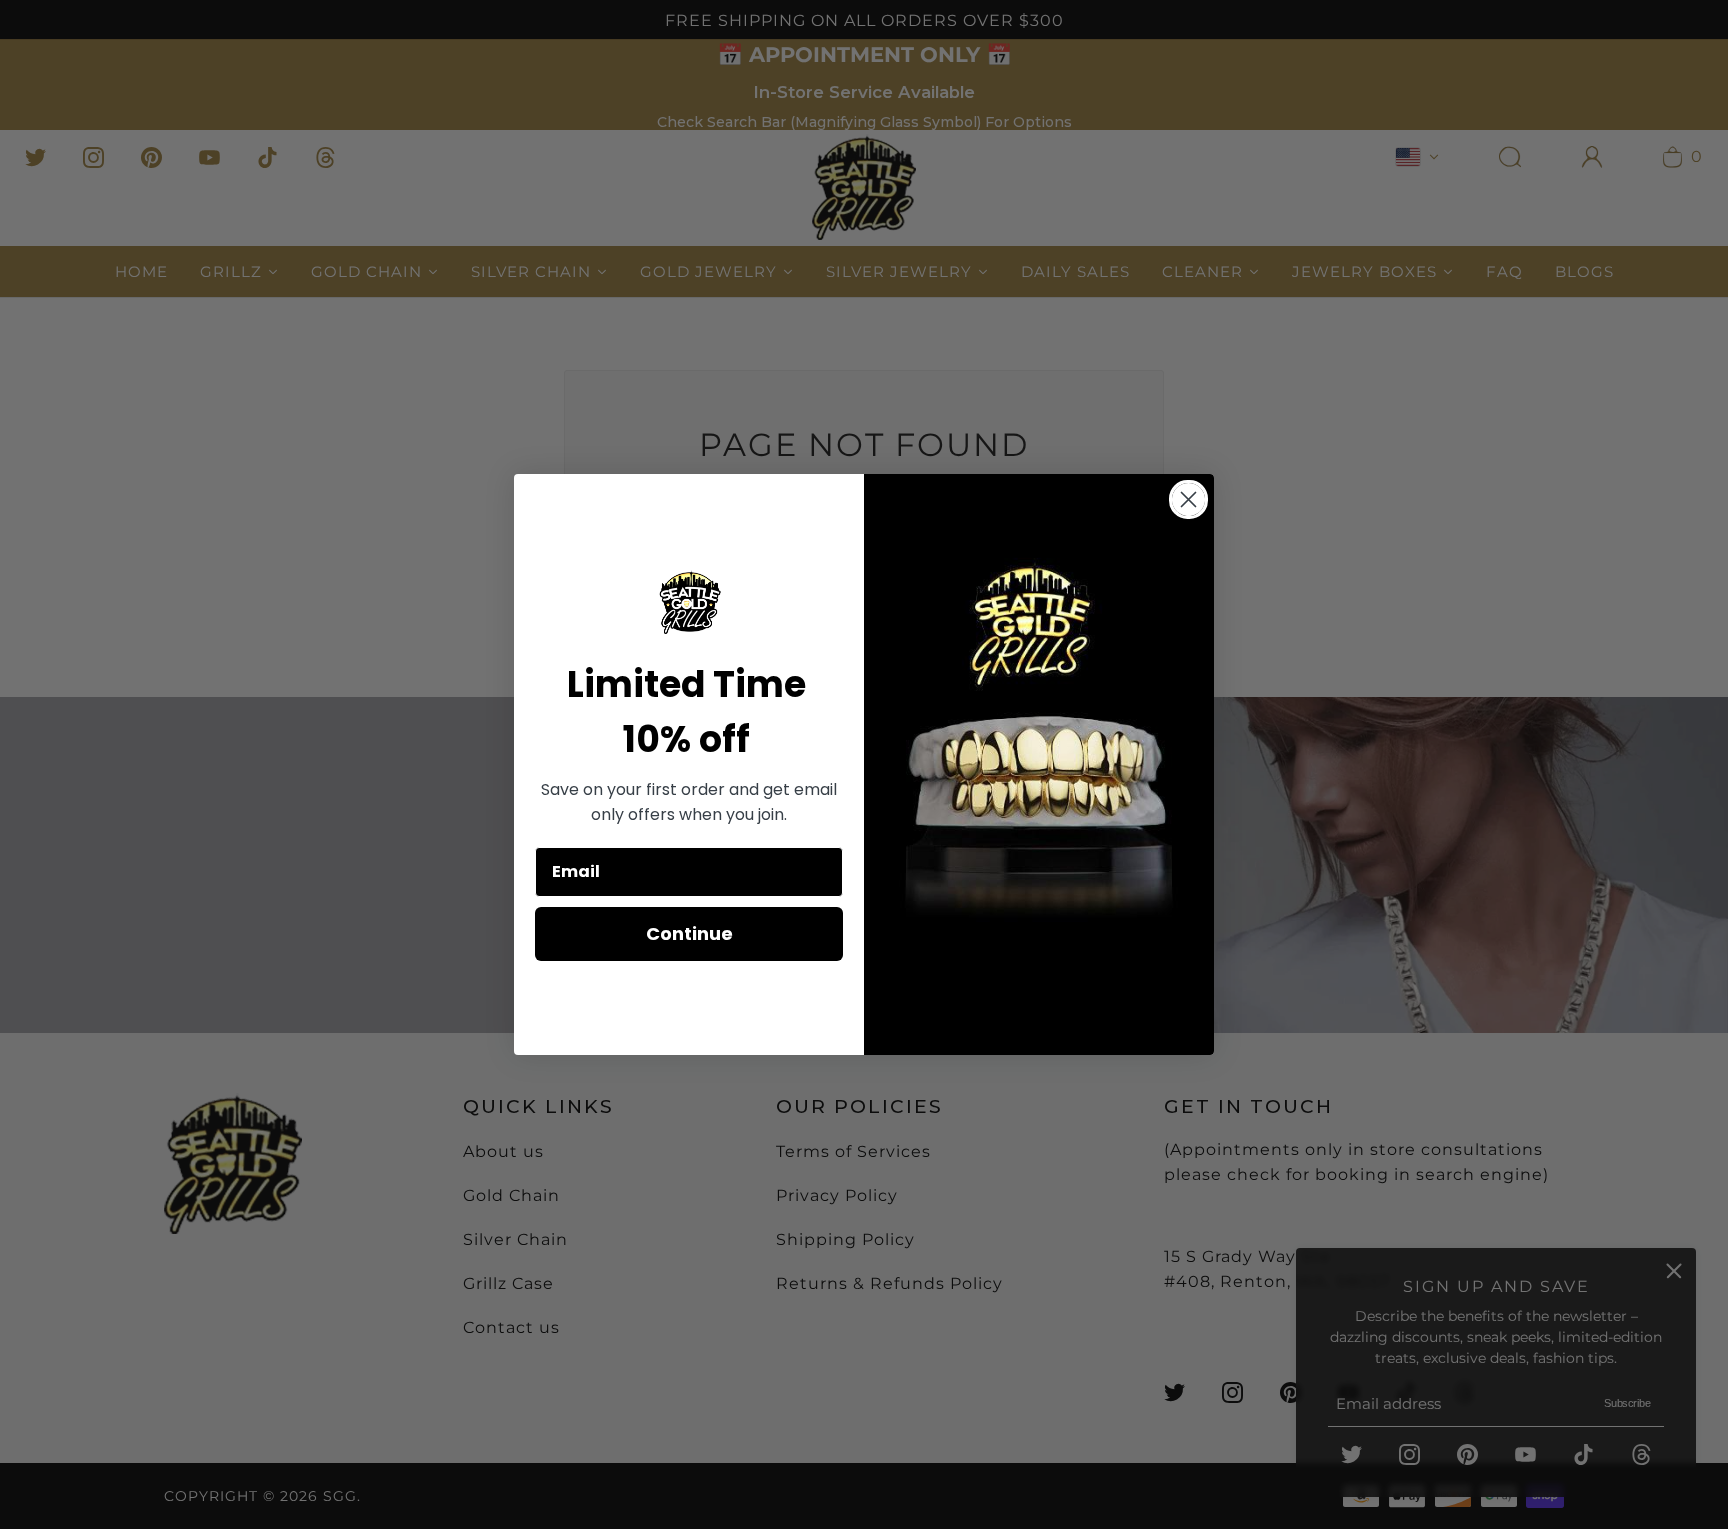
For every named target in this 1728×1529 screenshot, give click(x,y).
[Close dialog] (1188, 499)
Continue (689, 933)
